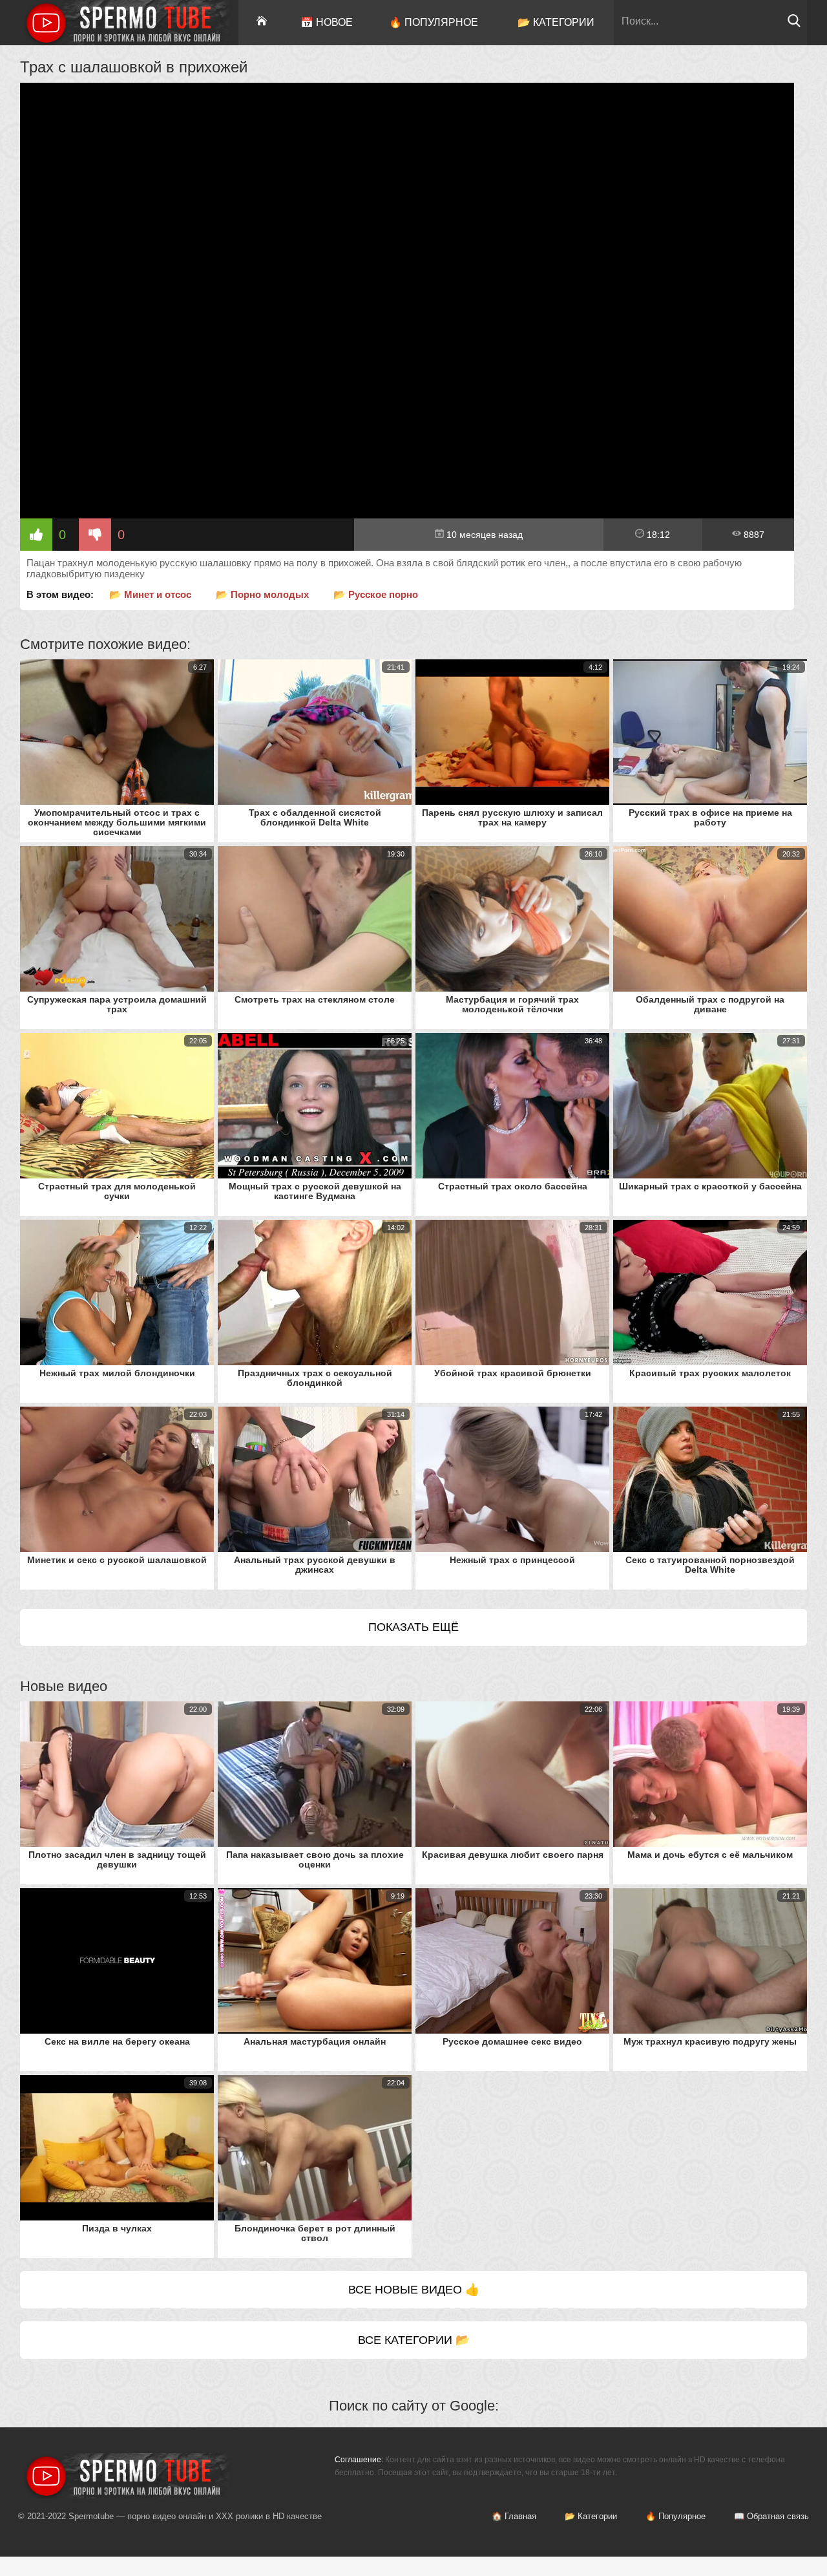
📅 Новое (327, 22)
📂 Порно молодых (262, 594)
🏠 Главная (514, 2516)
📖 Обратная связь (771, 2516)
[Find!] (794, 24)
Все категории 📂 (414, 2340)
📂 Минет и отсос (150, 594)
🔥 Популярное (434, 22)
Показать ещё (413, 1627)
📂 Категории (556, 22)
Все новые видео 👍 (414, 2290)
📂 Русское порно (376, 594)
